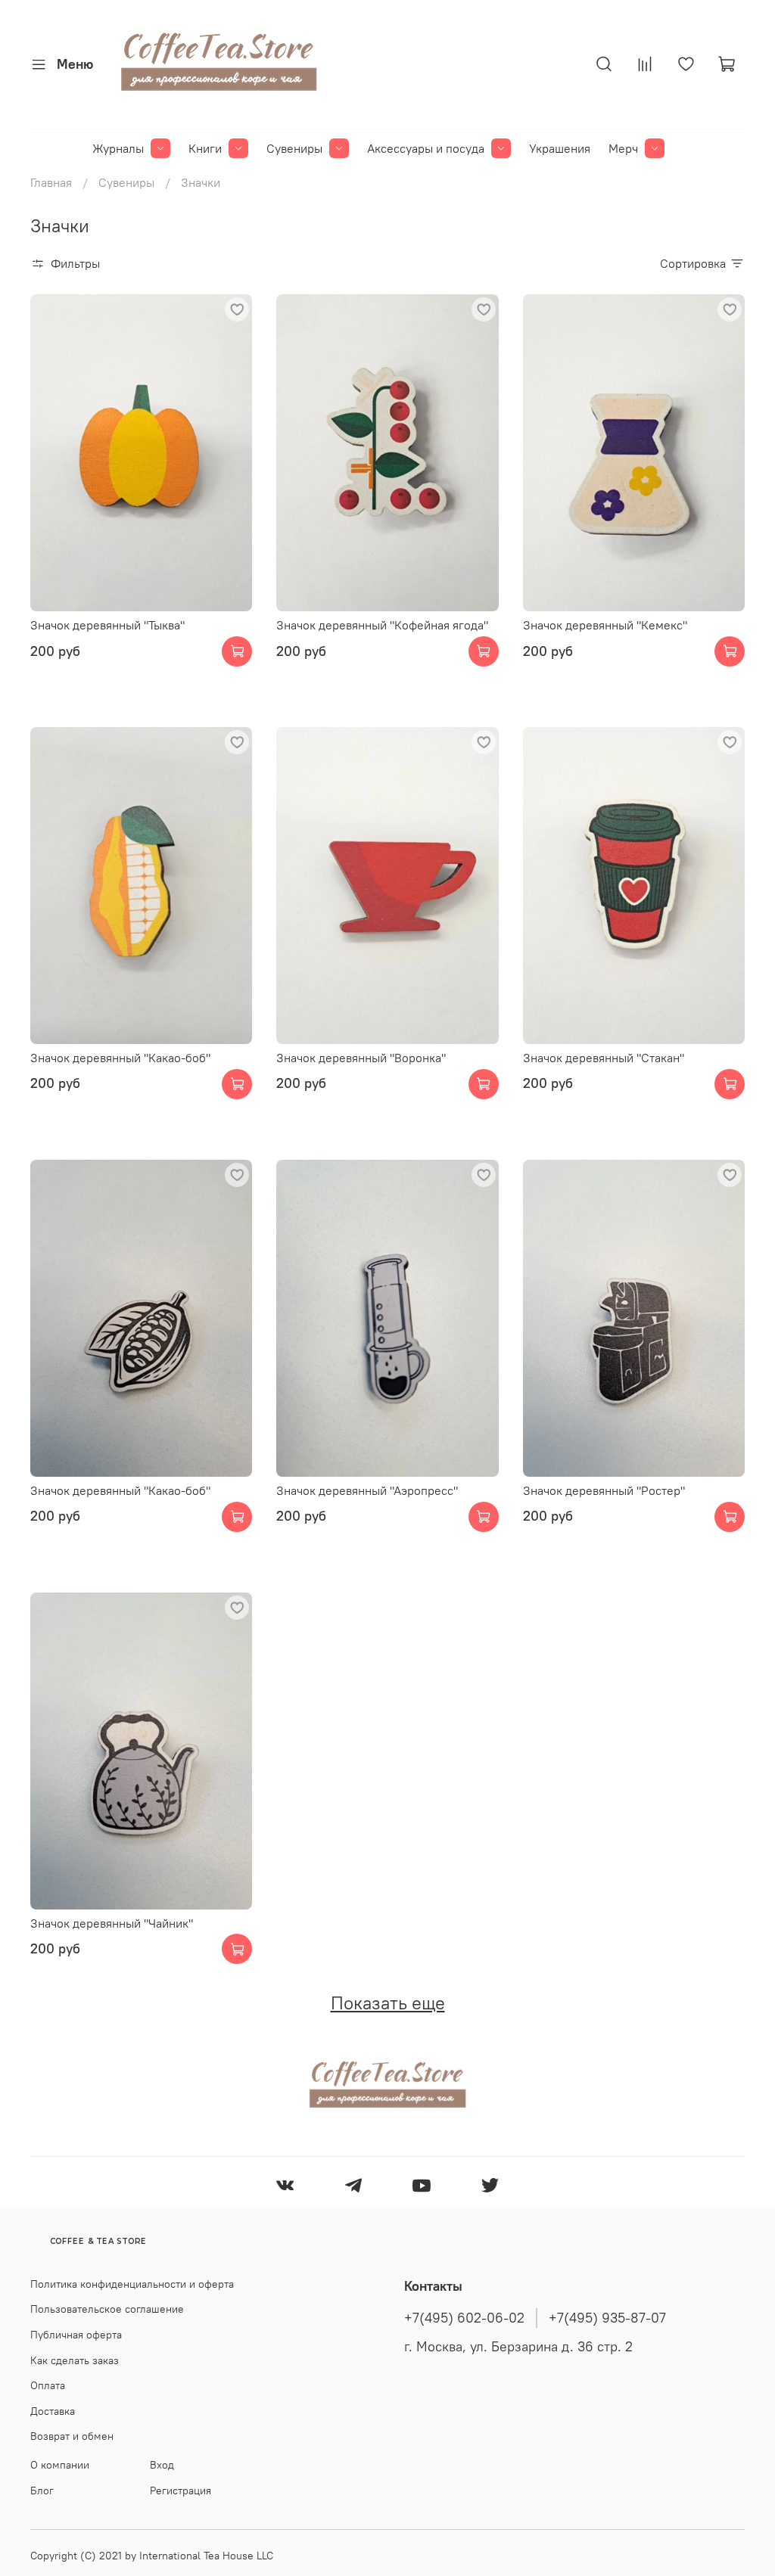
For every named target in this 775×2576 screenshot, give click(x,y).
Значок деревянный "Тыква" (107, 625)
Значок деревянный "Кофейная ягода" (382, 625)
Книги (205, 148)
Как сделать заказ (75, 2360)
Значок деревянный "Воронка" (361, 1058)
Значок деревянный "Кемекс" (605, 625)
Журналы (118, 148)
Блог (42, 2491)
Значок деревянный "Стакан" (604, 1058)
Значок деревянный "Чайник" (112, 1923)
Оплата (48, 2385)
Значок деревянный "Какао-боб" (120, 1058)
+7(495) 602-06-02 (464, 2318)
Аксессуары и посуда (426, 148)
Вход (162, 2465)
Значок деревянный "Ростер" (604, 1490)
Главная (51, 182)
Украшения (560, 148)
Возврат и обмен (72, 2436)
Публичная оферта (76, 2335)
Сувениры (294, 148)
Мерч (623, 148)
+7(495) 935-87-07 (607, 2318)
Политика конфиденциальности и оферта (132, 2284)
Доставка (53, 2411)
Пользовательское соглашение (107, 2309)
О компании (60, 2465)
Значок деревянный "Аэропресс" (367, 1490)
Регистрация (181, 2491)
